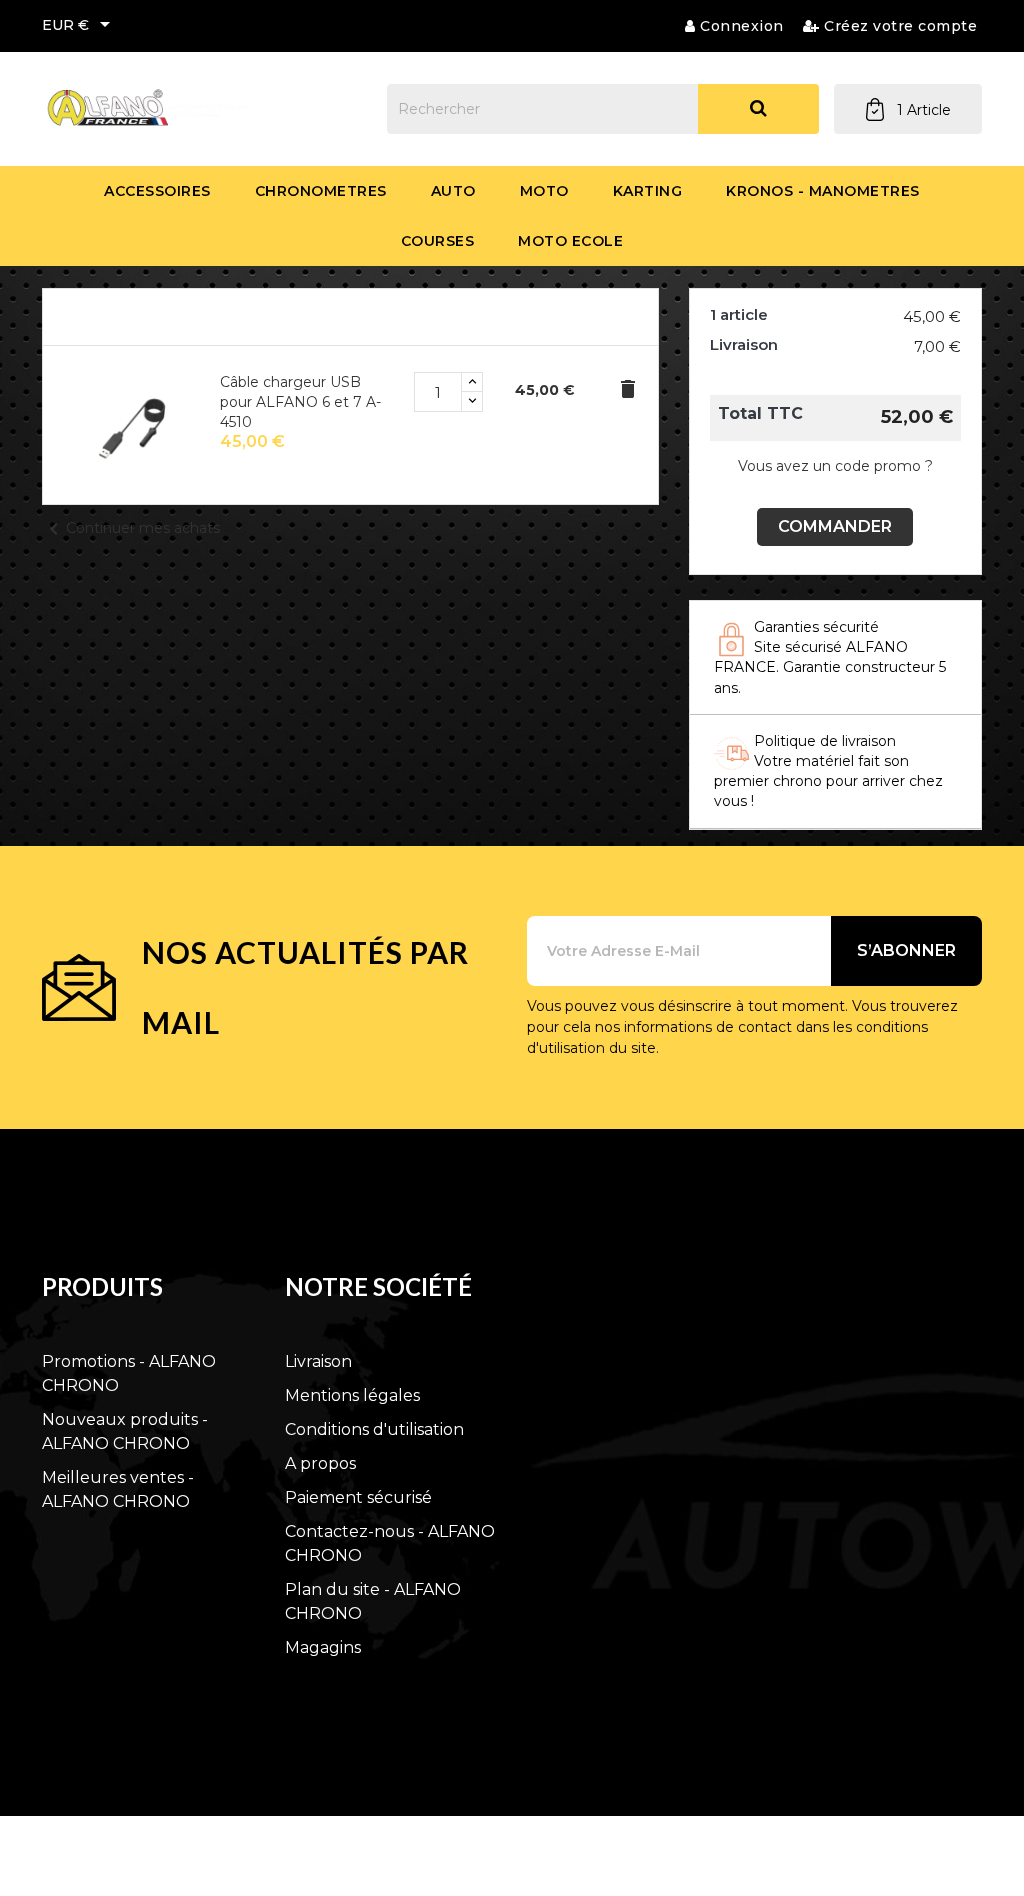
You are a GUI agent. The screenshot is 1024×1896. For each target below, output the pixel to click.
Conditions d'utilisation (374, 1429)
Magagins (323, 1647)
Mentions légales (352, 1395)
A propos (320, 1463)
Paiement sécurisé (358, 1497)
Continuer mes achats (131, 528)
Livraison (318, 1361)
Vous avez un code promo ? (835, 466)
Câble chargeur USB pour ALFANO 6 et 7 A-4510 (300, 402)
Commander (835, 526)
